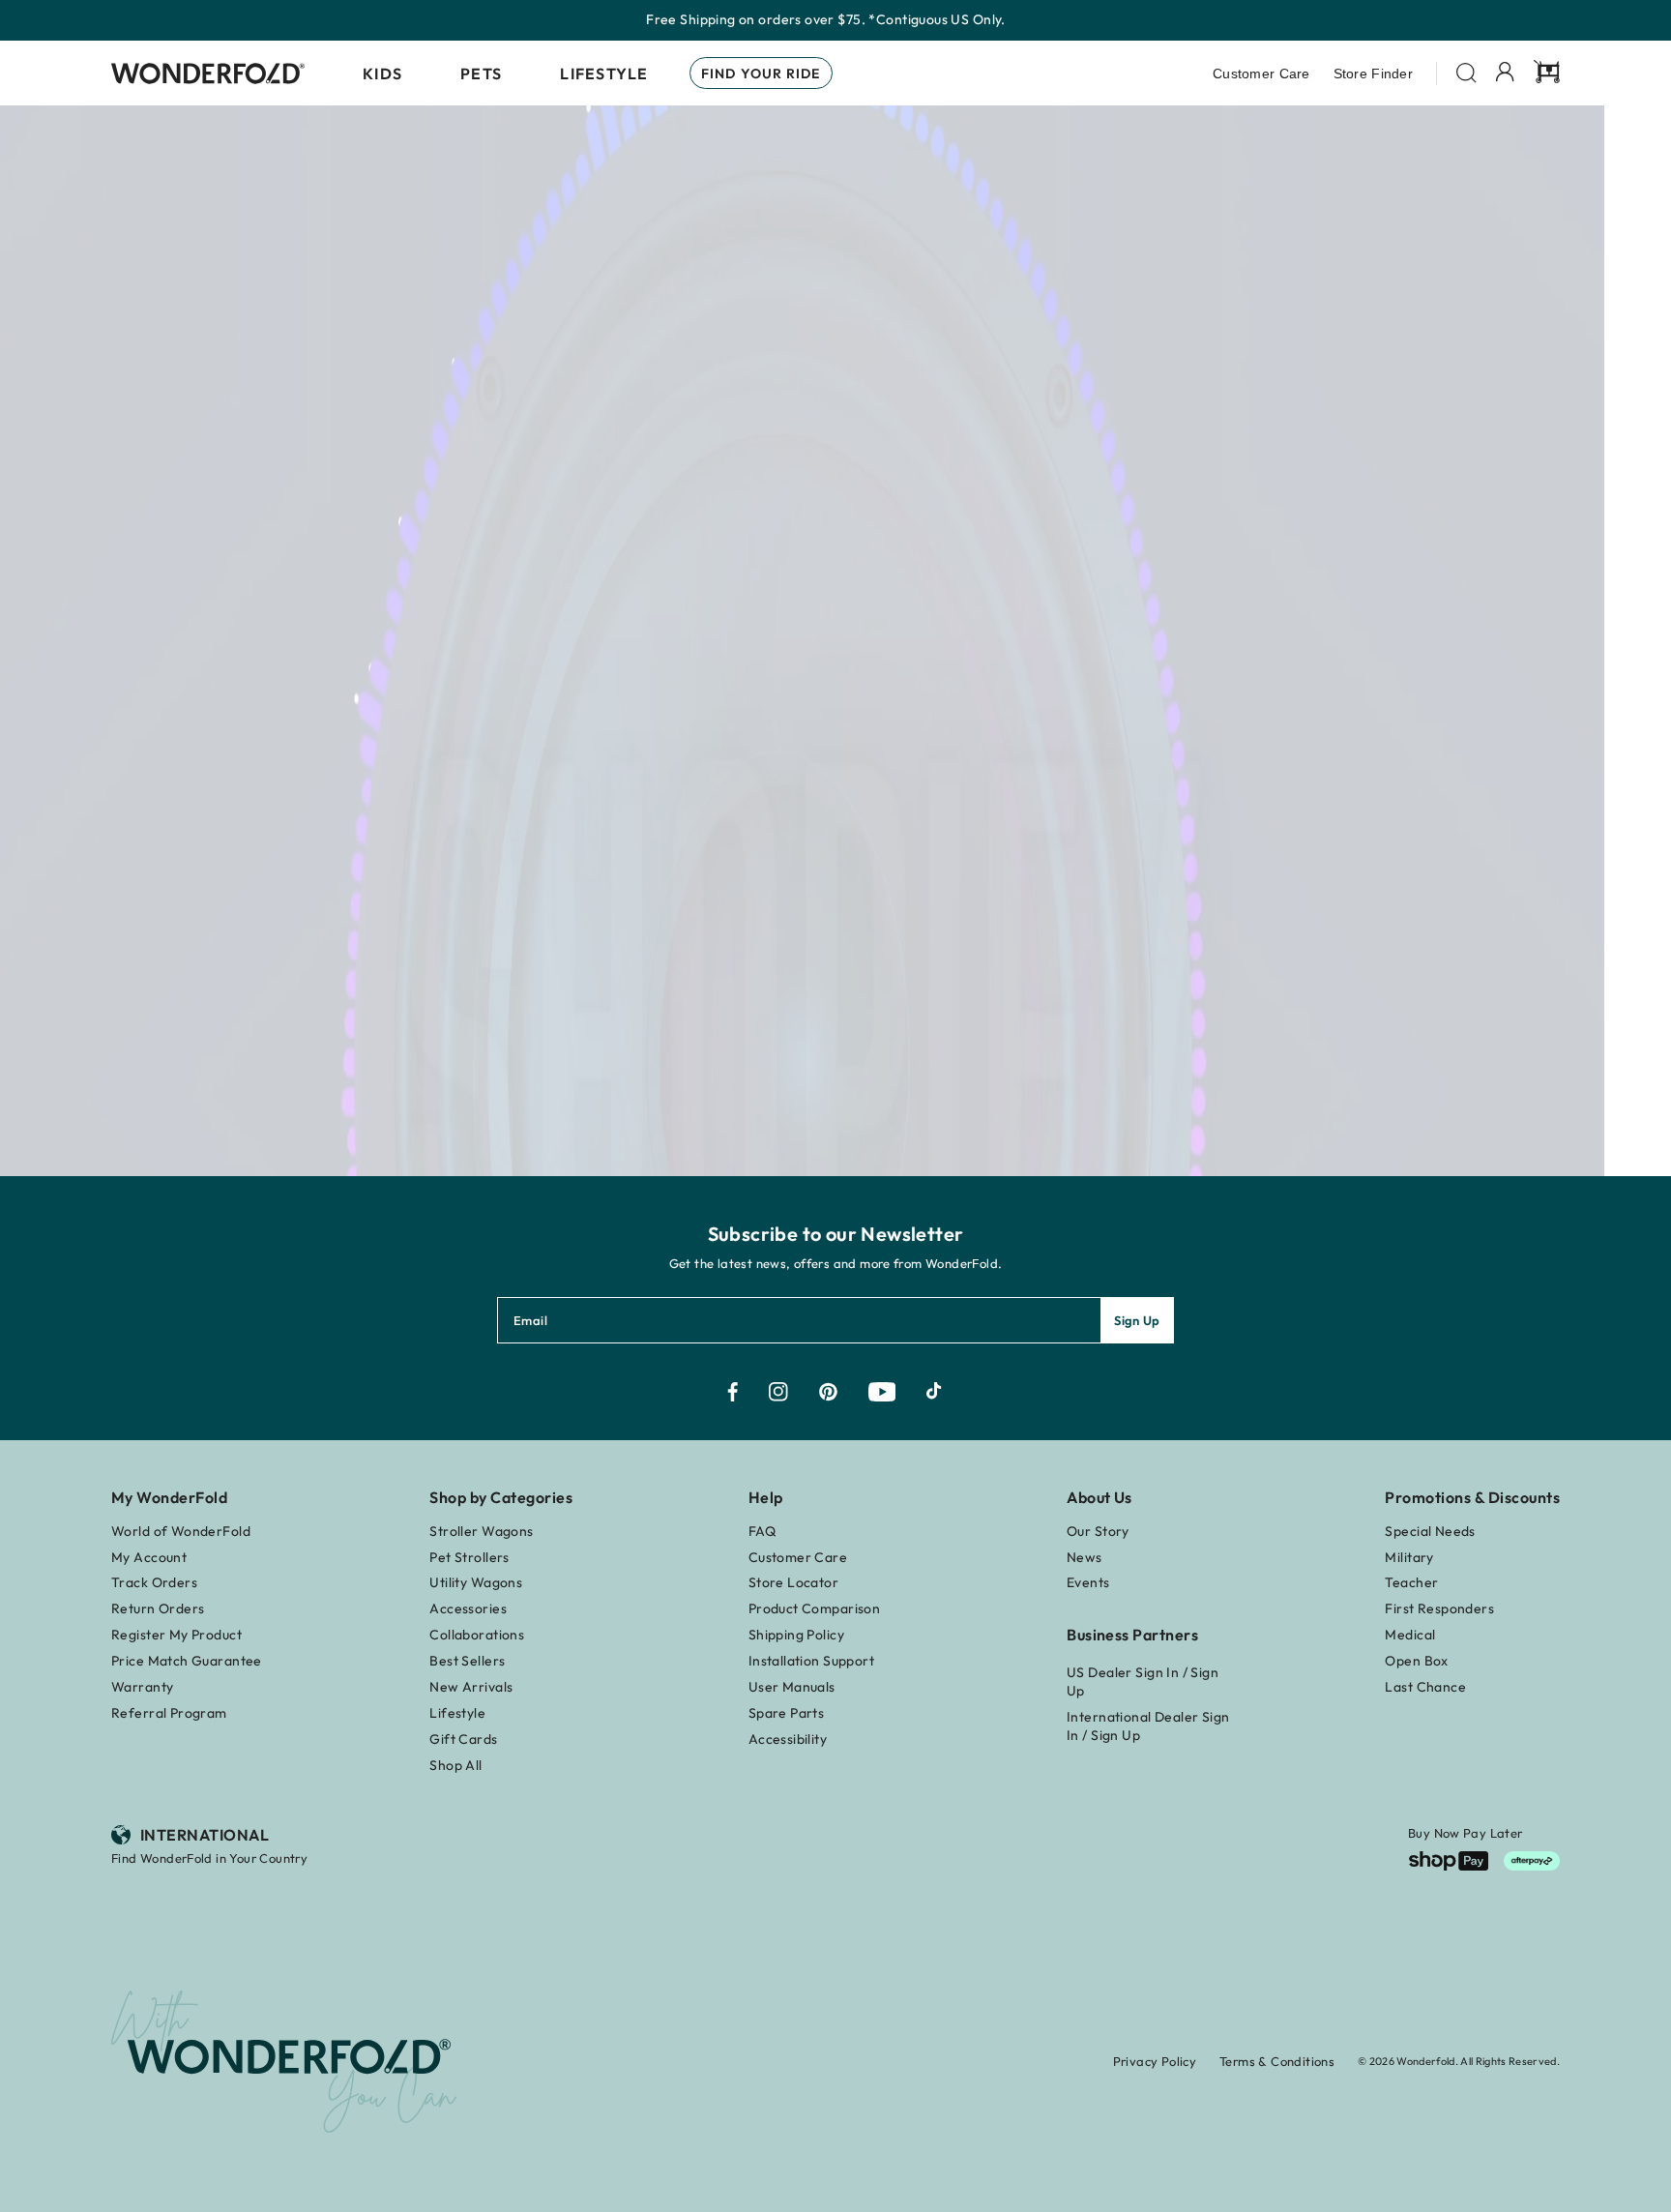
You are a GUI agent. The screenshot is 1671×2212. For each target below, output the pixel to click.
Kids (382, 74)
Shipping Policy (796, 1635)
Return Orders (158, 1608)
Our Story (1098, 1531)
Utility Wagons (476, 1582)
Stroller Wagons (481, 1531)
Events (1088, 1582)
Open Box (1416, 1661)
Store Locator (793, 1582)
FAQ (762, 1531)
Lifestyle (604, 74)
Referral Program (169, 1713)
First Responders (1439, 1608)
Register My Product (176, 1635)
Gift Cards (463, 1739)
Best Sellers (467, 1661)
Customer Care (1261, 74)
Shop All (455, 1765)
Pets (481, 74)
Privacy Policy (1155, 2061)
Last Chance (1425, 1687)
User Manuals (792, 1687)
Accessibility (788, 1739)
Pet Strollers (469, 1557)
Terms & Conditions (1277, 2061)
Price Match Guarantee (187, 1661)
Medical (1410, 1635)
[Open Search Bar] (1466, 73)
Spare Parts (787, 1713)
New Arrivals (471, 1687)
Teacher (1411, 1582)
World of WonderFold (181, 1531)
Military (1409, 1557)
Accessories (468, 1608)
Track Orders (154, 1582)
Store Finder (1373, 74)
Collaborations (477, 1635)
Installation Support (811, 1661)
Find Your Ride (761, 74)
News (1085, 1557)
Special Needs (1430, 1531)
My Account (149, 1557)
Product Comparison (815, 1608)
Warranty (142, 1687)
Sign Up (1137, 1320)
